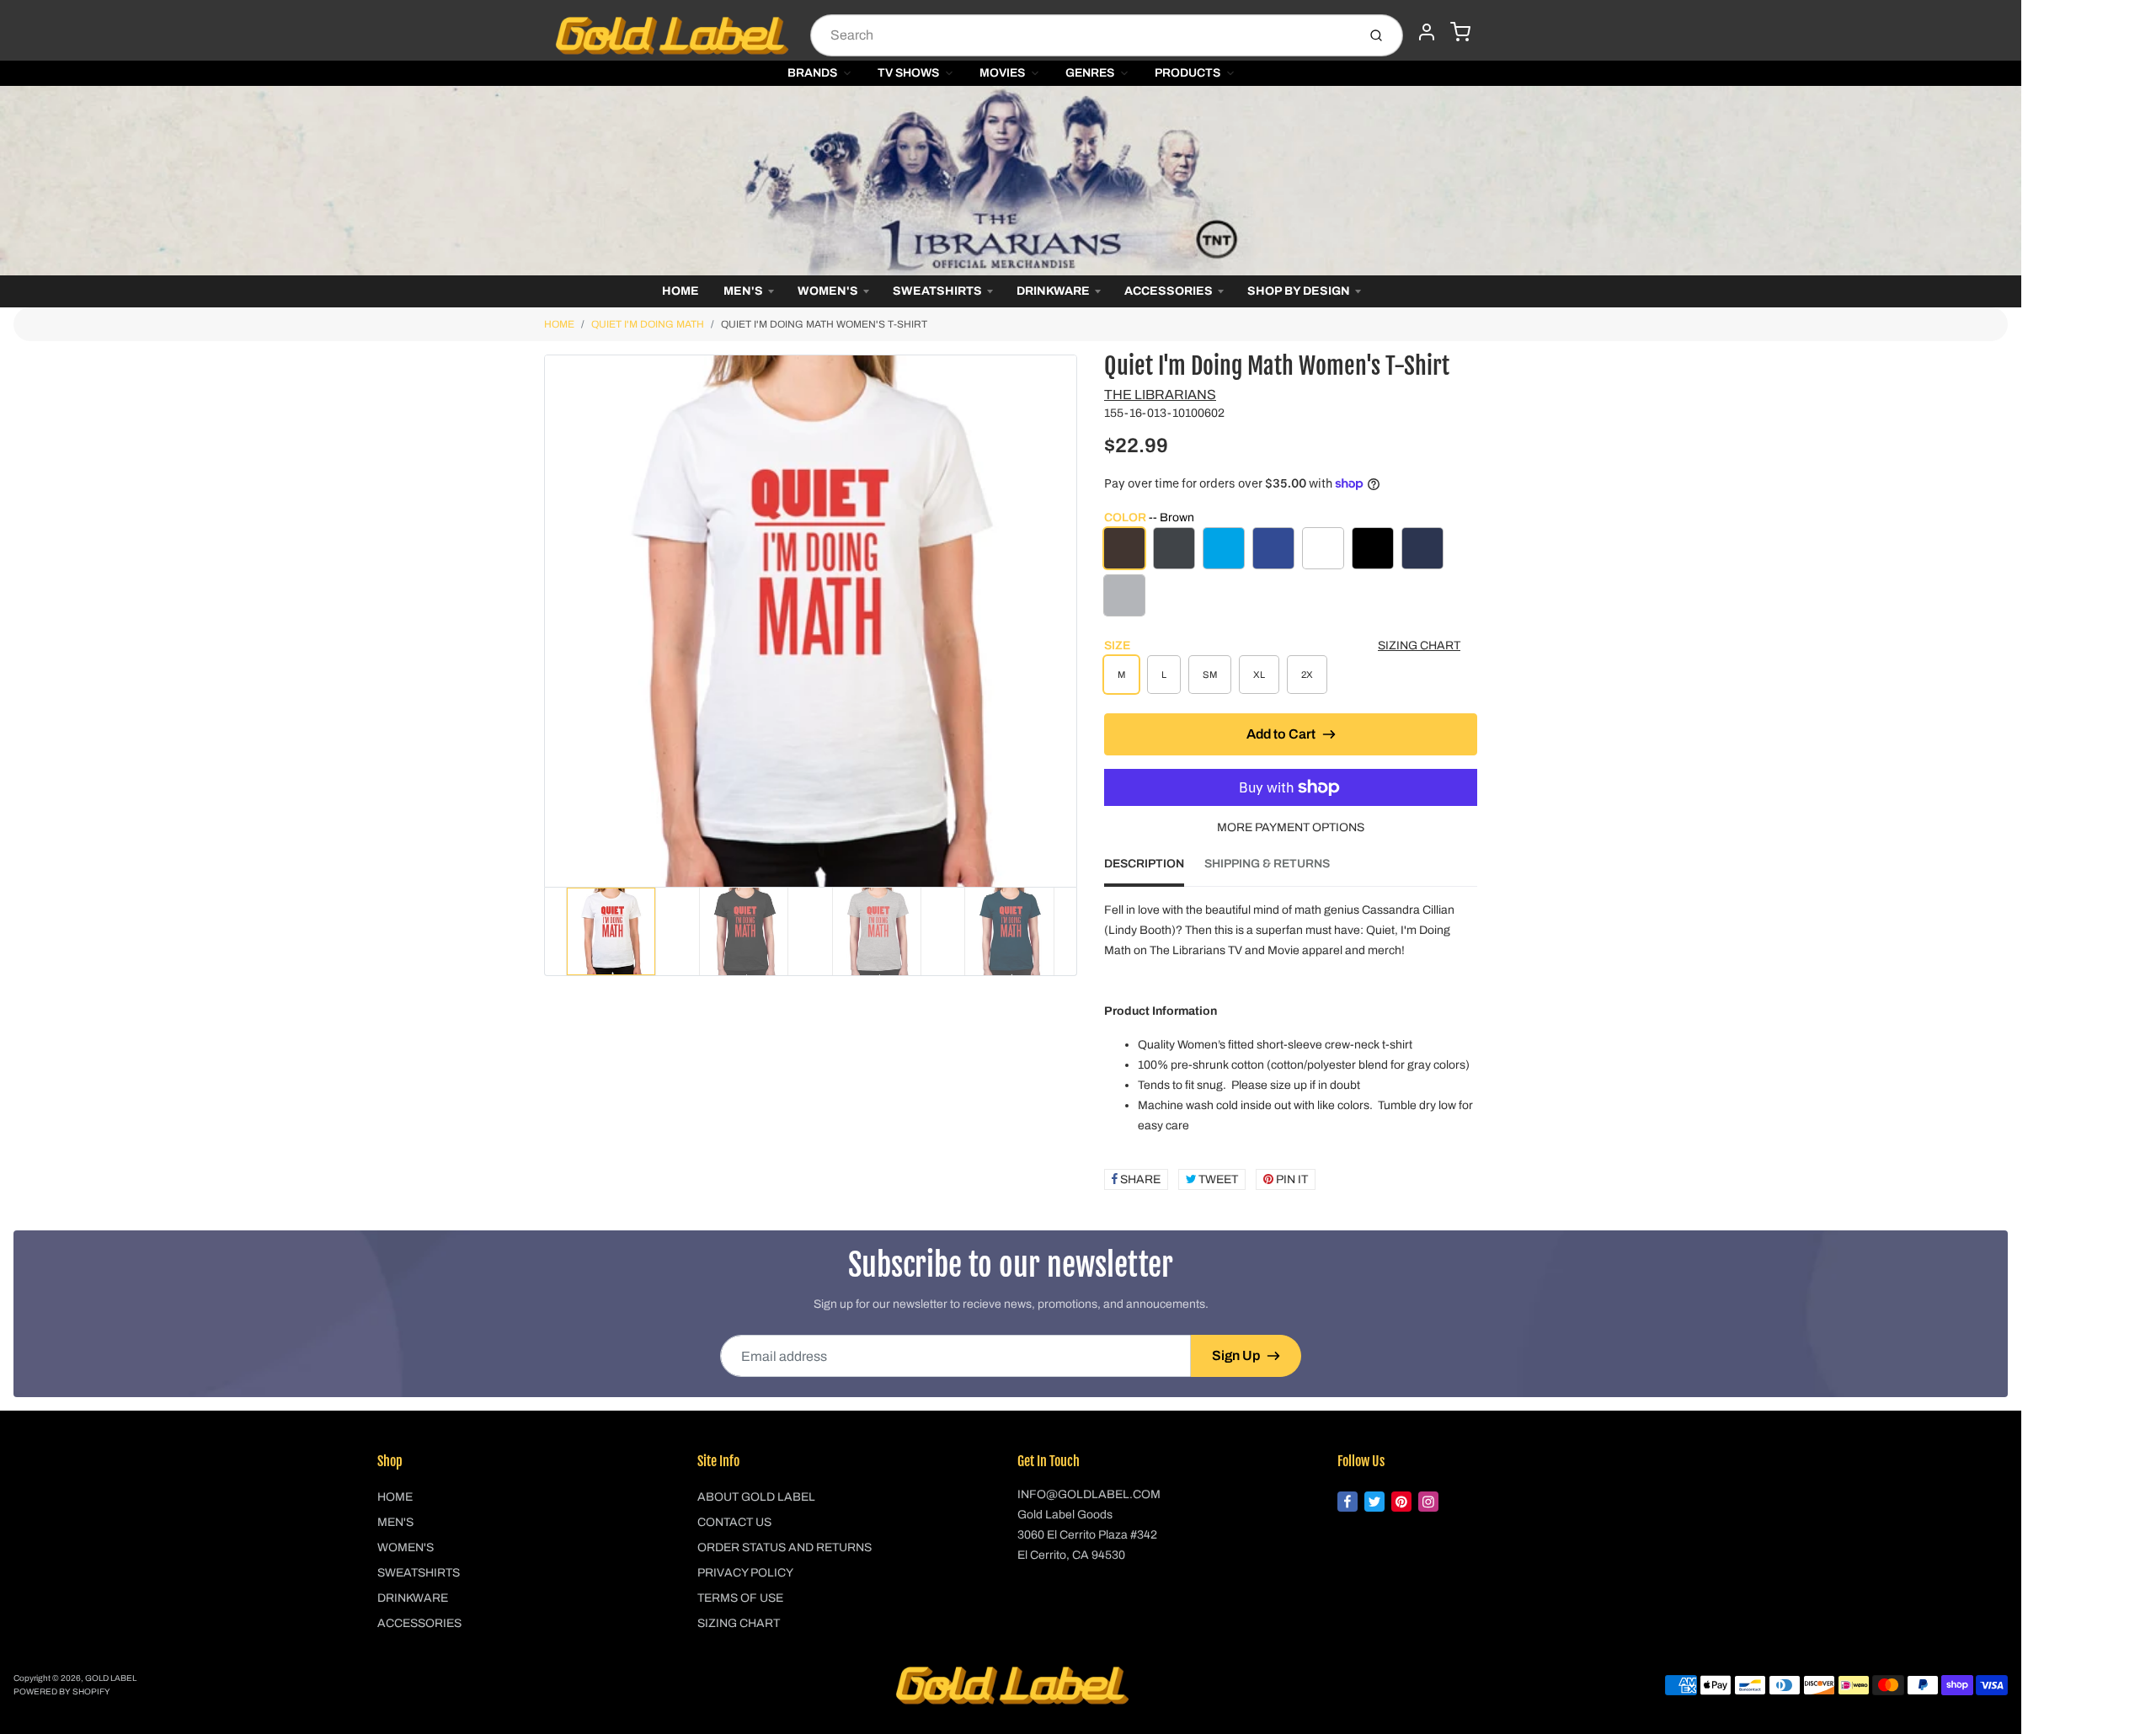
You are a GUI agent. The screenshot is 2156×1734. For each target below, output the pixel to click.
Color (1149, 518)
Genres (1090, 73)
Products (1187, 73)
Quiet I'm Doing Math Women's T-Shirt (824, 324)
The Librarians (1160, 395)
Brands (812, 73)
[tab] (1154, 869)
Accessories (1169, 291)
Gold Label (111, 1678)
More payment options (1291, 827)
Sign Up (1236, 1355)
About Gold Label (756, 1497)
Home (680, 291)
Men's (743, 291)
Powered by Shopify (62, 1691)
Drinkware (1053, 291)
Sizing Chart (1419, 646)
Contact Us (734, 1522)
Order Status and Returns (784, 1547)
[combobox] (1082, 35)
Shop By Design (1299, 291)
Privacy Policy (745, 1573)
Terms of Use (740, 1598)
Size (1117, 646)
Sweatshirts (937, 291)
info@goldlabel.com (1089, 1494)
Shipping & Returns (1267, 864)
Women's (828, 291)
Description (1144, 864)
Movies (1002, 73)
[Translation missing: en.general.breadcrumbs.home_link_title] (1011, 181)
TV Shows (908, 73)
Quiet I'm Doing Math (648, 324)
